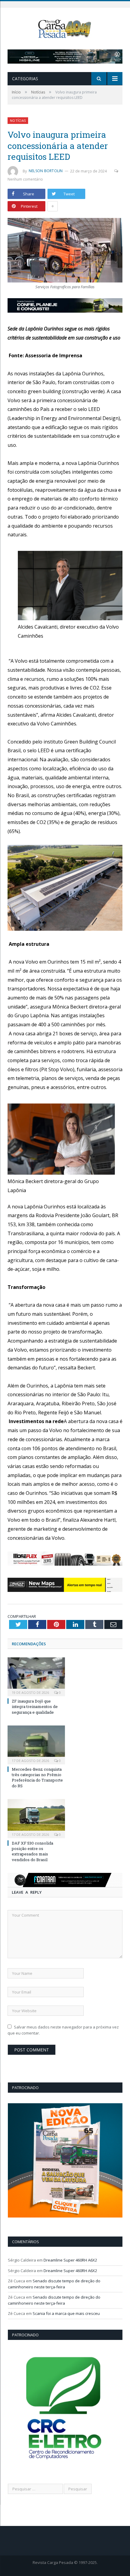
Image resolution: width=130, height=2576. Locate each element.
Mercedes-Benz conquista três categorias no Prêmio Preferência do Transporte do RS (37, 1777)
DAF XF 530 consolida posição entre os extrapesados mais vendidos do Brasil (32, 1851)
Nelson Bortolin (46, 171)
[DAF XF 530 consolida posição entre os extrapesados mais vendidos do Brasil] (36, 1818)
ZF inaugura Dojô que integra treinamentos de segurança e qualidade (35, 1706)
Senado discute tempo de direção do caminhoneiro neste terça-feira (54, 2284)
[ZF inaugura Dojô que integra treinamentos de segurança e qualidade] (36, 1676)
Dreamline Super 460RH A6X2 (70, 2260)
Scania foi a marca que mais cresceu (66, 2313)
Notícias (18, 120)
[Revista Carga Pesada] (65, 28)
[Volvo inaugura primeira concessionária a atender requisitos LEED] (65, 251)
